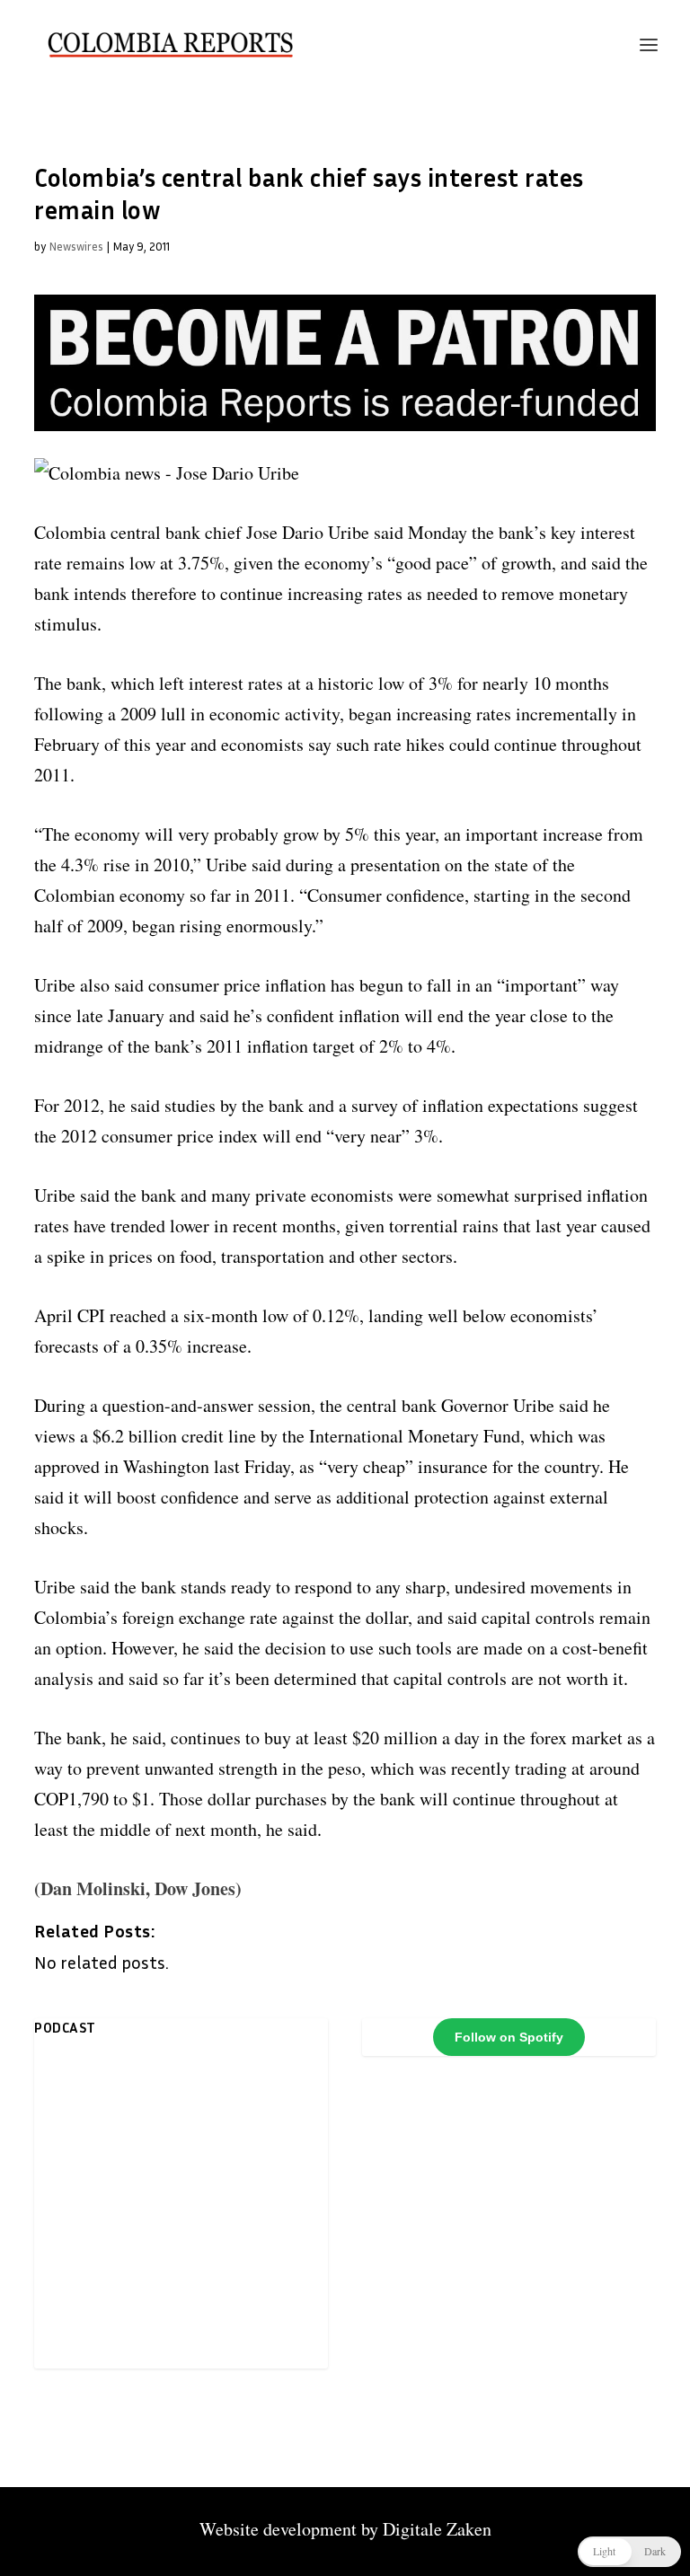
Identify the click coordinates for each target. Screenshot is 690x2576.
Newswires (76, 246)
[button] (629, 2552)
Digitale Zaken (437, 2529)
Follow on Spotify (509, 2037)
